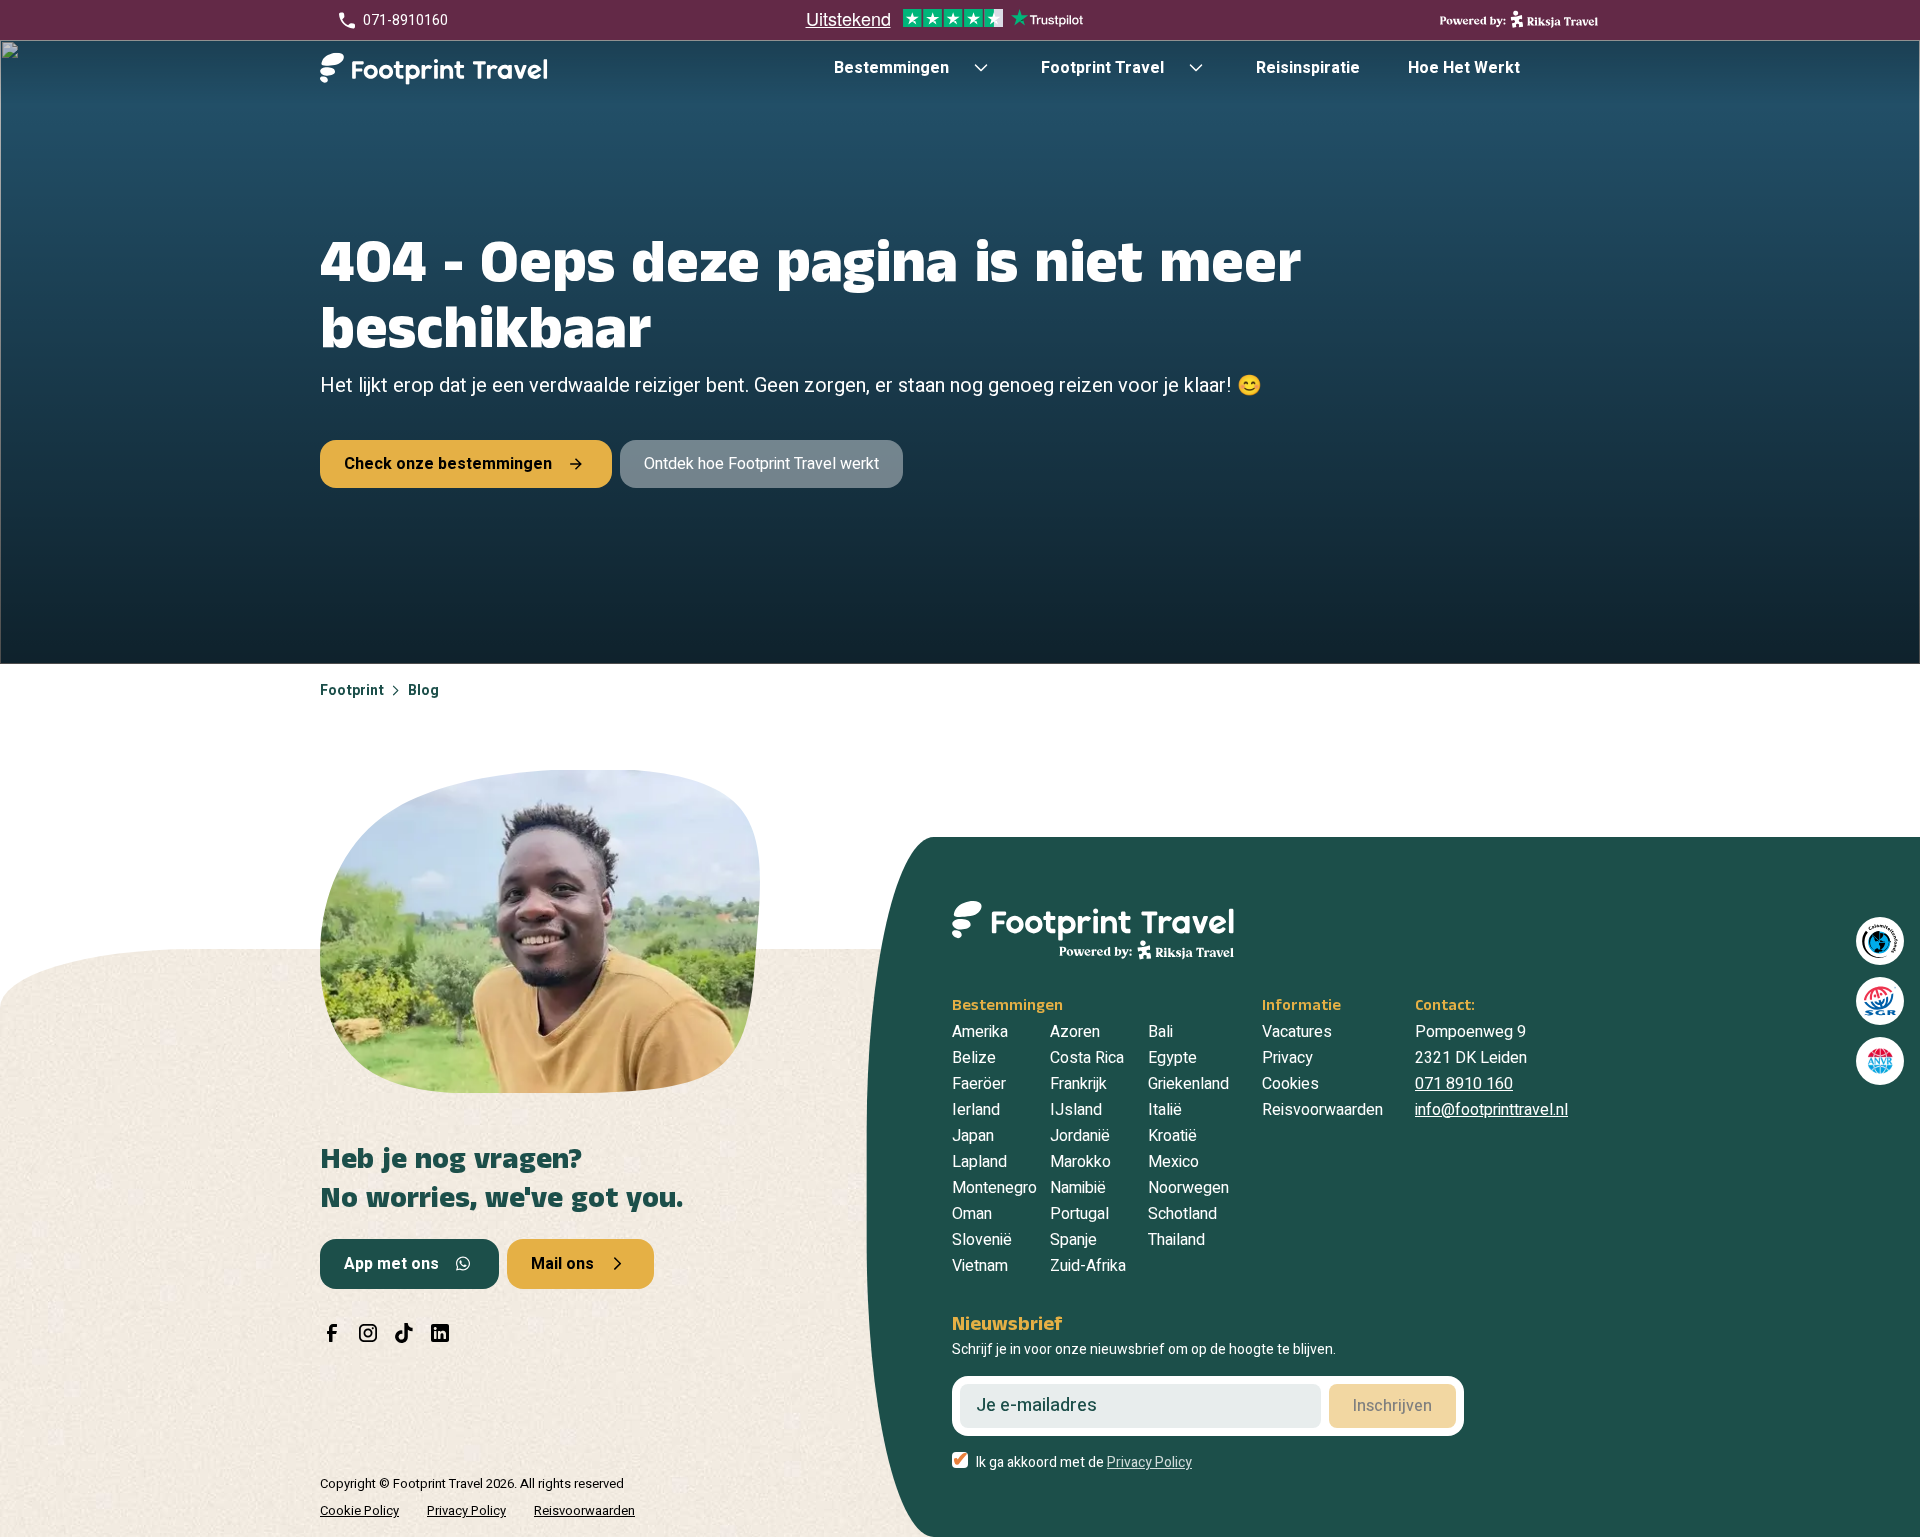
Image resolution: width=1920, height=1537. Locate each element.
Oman (972, 1214)
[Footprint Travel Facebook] (332, 1333)
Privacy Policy (466, 1510)
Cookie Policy (359, 1510)
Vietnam (980, 1266)
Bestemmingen (891, 68)
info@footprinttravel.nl (1491, 1110)
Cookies (1290, 1084)
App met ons (391, 1264)
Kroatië (1172, 1136)
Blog (423, 690)
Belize (974, 1058)
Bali (1160, 1032)
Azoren (1075, 1032)
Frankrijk (1078, 1084)
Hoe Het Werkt (1464, 68)
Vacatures (1297, 1032)
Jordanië (1080, 1136)
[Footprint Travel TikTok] (404, 1333)
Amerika (980, 1032)
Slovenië (982, 1240)
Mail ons (562, 1264)
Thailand (1176, 1240)
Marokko (1080, 1162)
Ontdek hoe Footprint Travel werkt (761, 464)
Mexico (1173, 1162)
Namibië (1078, 1188)
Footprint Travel (1102, 68)
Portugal (1079, 1214)
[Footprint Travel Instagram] (368, 1333)
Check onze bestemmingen (448, 464)
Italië (1165, 1110)
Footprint (352, 690)
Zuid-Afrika (1088, 1266)
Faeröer (979, 1084)
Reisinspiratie (1308, 68)
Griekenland (1188, 1084)
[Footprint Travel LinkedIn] (440, 1333)
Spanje (1073, 1240)
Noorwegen (1188, 1188)
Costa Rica (1087, 1058)
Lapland (979, 1162)
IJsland (1076, 1110)
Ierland (976, 1110)
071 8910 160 (1464, 1084)
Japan (973, 1136)
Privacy (1287, 1058)
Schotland (1182, 1214)
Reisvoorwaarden (1322, 1110)
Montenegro (994, 1188)
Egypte (1172, 1058)
